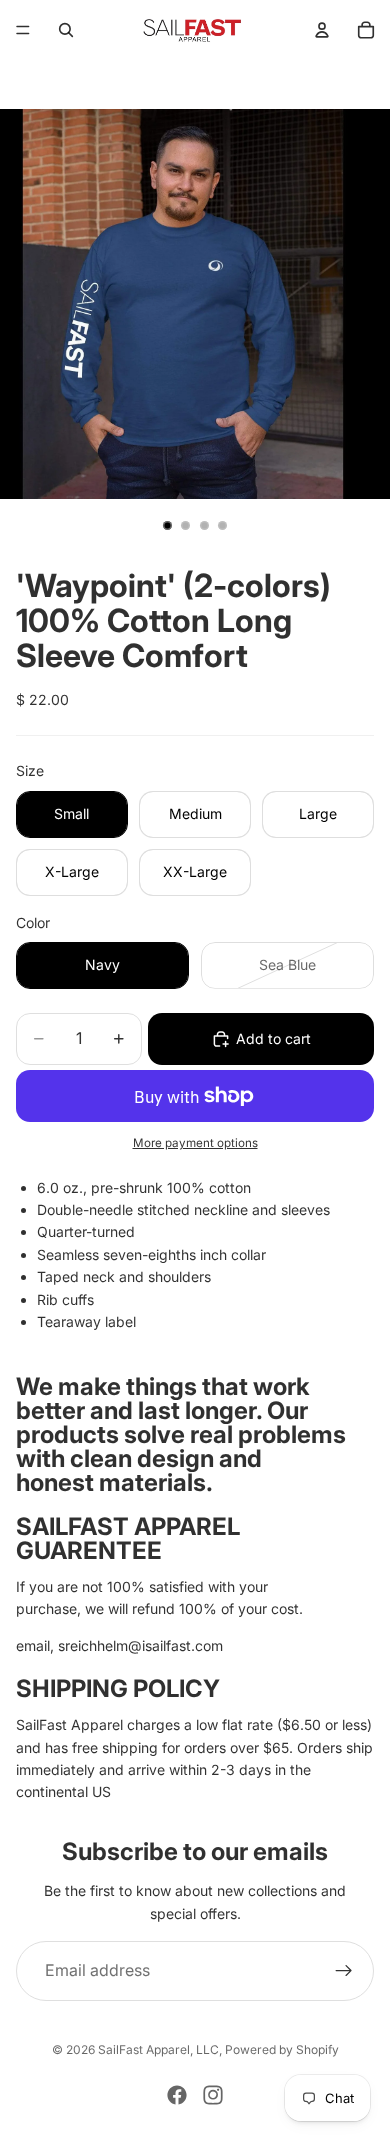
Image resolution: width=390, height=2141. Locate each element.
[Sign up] (344, 1971)
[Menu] (23, 30)
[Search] (66, 30)
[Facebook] (177, 2095)
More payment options (195, 1143)
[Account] (322, 30)
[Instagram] (213, 2095)
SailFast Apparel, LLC (158, 2049)
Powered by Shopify (282, 2049)
